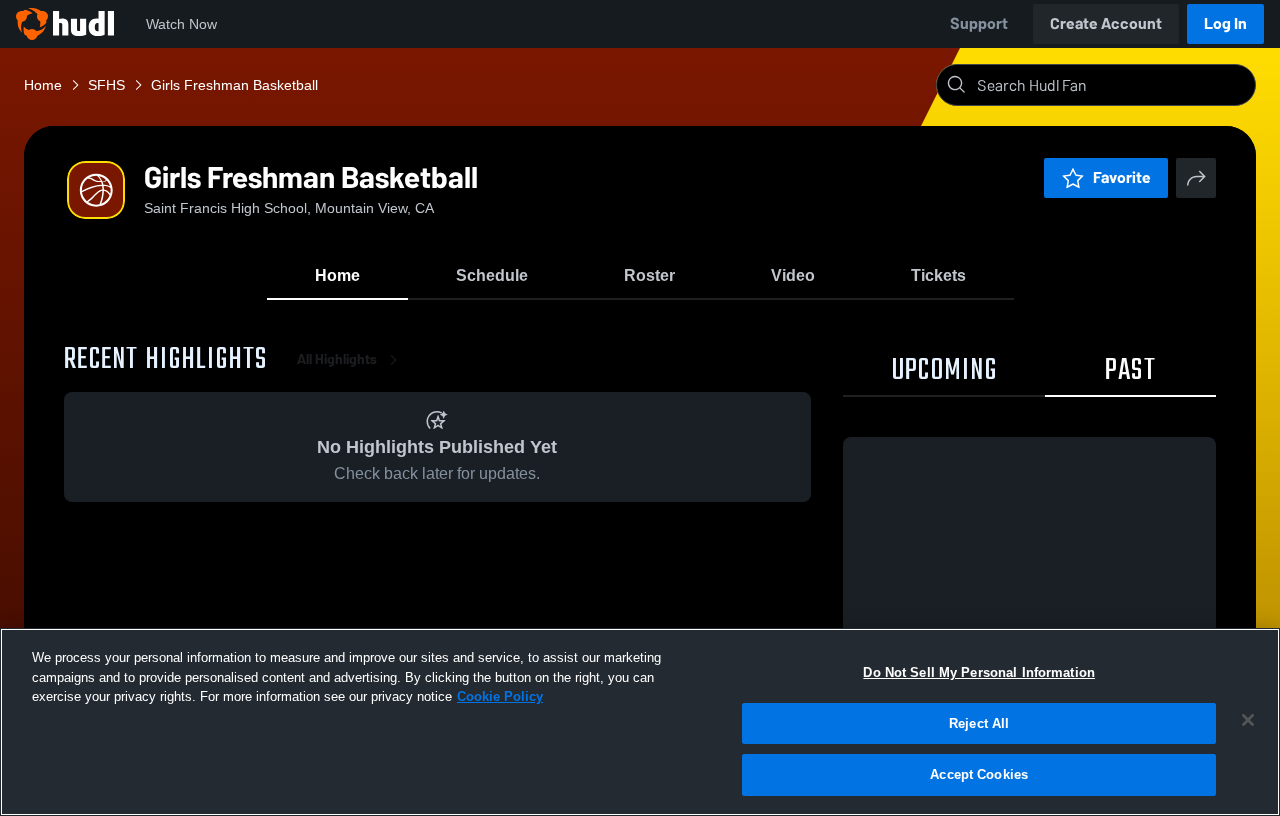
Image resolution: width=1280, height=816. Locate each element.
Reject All (979, 723)
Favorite (1122, 177)
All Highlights (337, 359)
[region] (640, 722)
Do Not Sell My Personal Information (979, 672)
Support (979, 23)
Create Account (1106, 23)
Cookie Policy (500, 696)
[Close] (1248, 720)
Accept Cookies (979, 774)
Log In (1225, 23)
